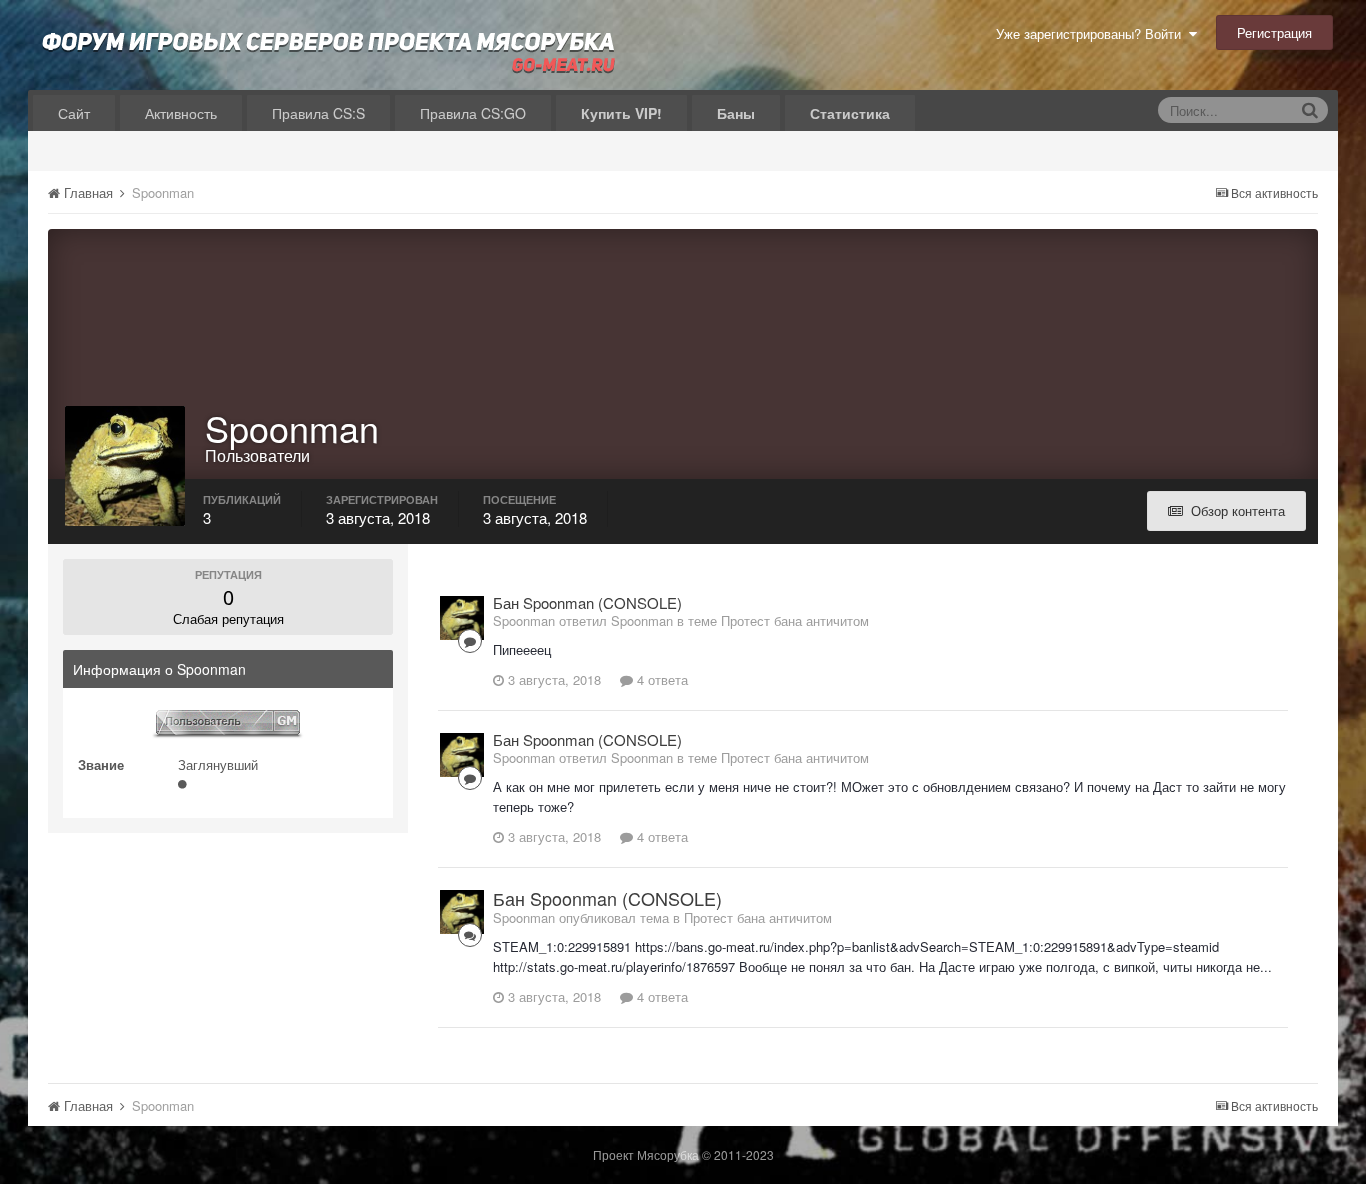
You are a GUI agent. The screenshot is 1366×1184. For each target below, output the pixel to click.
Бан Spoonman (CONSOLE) (587, 602)
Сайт (74, 113)
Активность (181, 113)
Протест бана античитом (795, 620)
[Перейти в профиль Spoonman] (462, 618)
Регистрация (1274, 32)
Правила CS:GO (473, 113)
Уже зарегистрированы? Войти (1092, 33)
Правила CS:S (318, 113)
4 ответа (660, 679)
